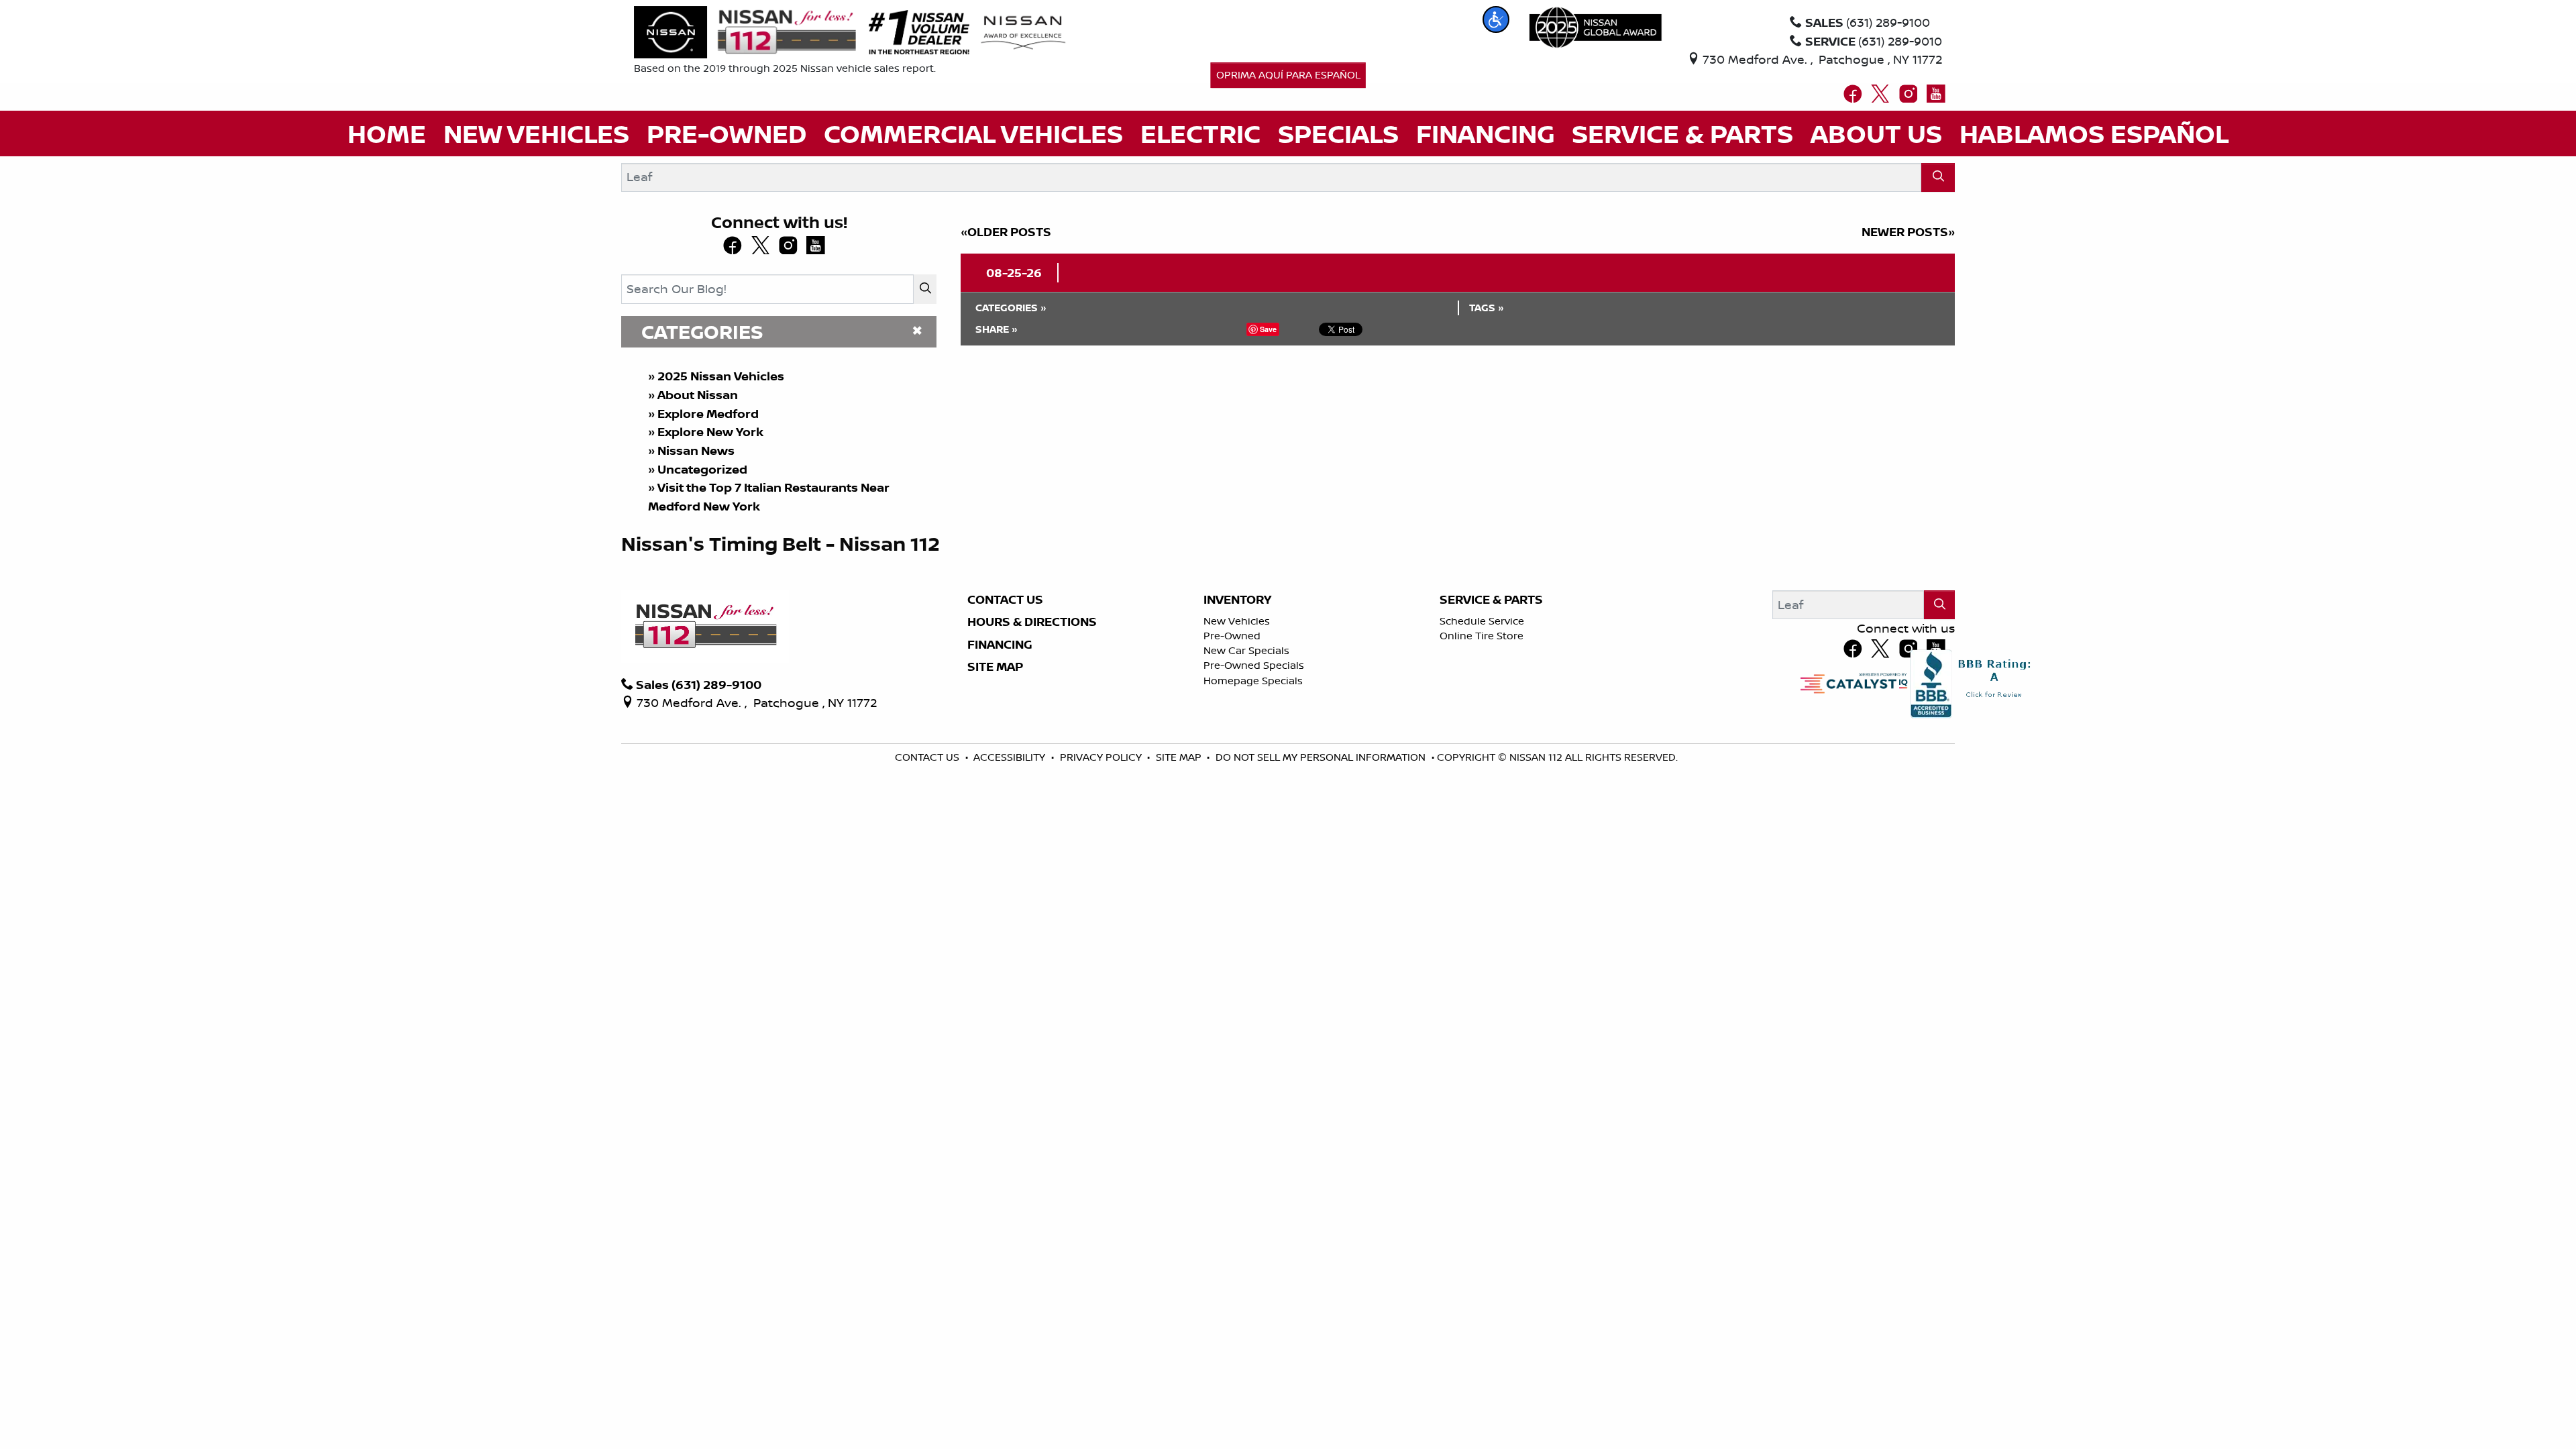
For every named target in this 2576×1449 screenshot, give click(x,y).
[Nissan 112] (745, 31)
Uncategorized (702, 469)
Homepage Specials (1253, 681)
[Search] (1938, 177)
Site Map (995, 667)
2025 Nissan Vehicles (721, 376)
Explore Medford (708, 414)
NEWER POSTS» (1908, 232)
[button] (1496, 19)
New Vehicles (1237, 621)
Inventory (1237, 600)
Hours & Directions (1032, 622)
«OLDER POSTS (1006, 232)
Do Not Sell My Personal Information (1322, 757)
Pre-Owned (1232, 636)
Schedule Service (1482, 621)
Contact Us (1005, 600)
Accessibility (1011, 757)
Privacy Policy (1102, 757)
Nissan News (696, 450)
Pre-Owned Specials (1254, 665)
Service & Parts (1491, 600)
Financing (1000, 645)
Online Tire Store (1482, 636)
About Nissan (698, 395)
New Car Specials (1246, 650)
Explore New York (710, 432)
